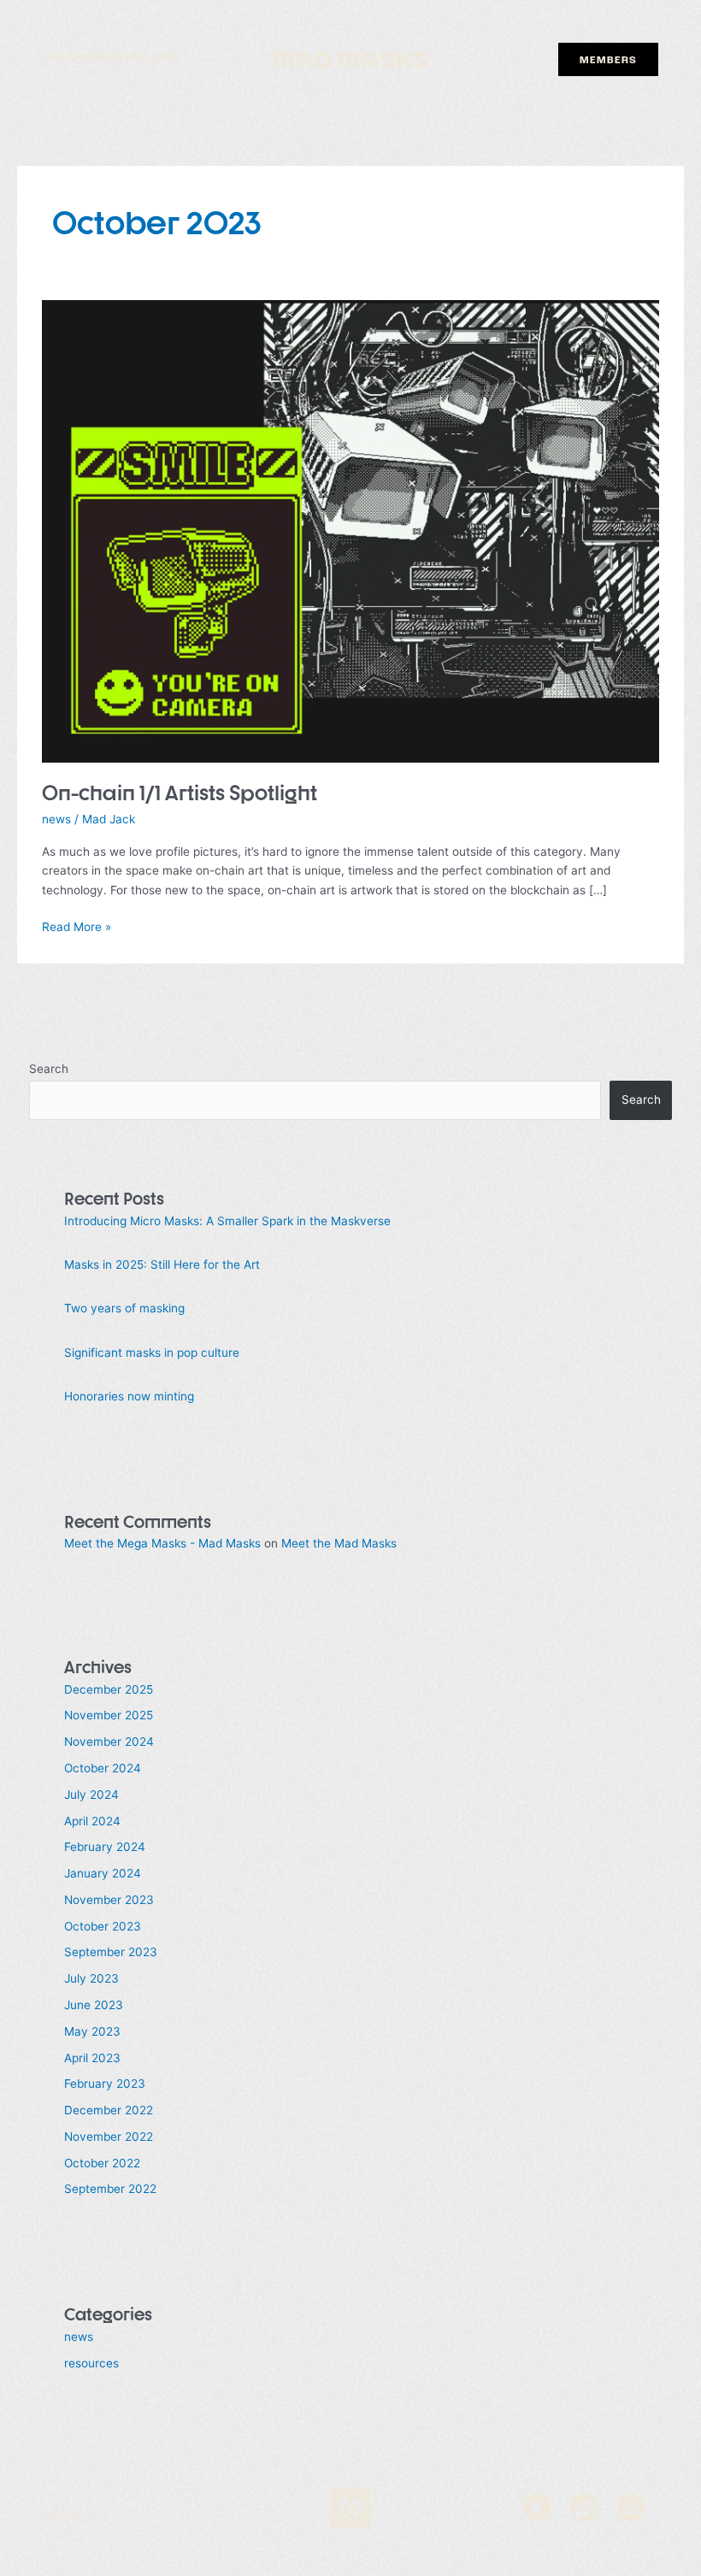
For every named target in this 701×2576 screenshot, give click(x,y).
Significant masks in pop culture (152, 1353)
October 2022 (102, 2163)
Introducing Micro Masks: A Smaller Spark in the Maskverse (227, 1221)
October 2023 (103, 1926)
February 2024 (105, 1847)
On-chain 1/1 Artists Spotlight (180, 793)
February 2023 (105, 2084)
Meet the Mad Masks (339, 1543)
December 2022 (109, 2110)
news (56, 819)
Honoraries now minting (129, 1396)
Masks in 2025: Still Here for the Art (162, 1264)
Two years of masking (124, 1308)
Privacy (65, 2517)
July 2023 (91, 1978)
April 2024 (92, 1821)
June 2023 (94, 2005)
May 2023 (92, 2031)
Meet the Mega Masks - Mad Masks (162, 1543)
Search (49, 1069)
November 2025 (109, 1715)
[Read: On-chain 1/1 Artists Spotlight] (350, 531)
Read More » (77, 925)
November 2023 (109, 1900)
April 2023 (92, 2058)
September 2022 (110, 2189)
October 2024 (103, 1768)
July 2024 (91, 1795)
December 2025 (109, 1689)
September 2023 (111, 1952)
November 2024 (109, 1742)
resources (91, 2363)
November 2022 (109, 2137)
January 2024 (103, 1873)
